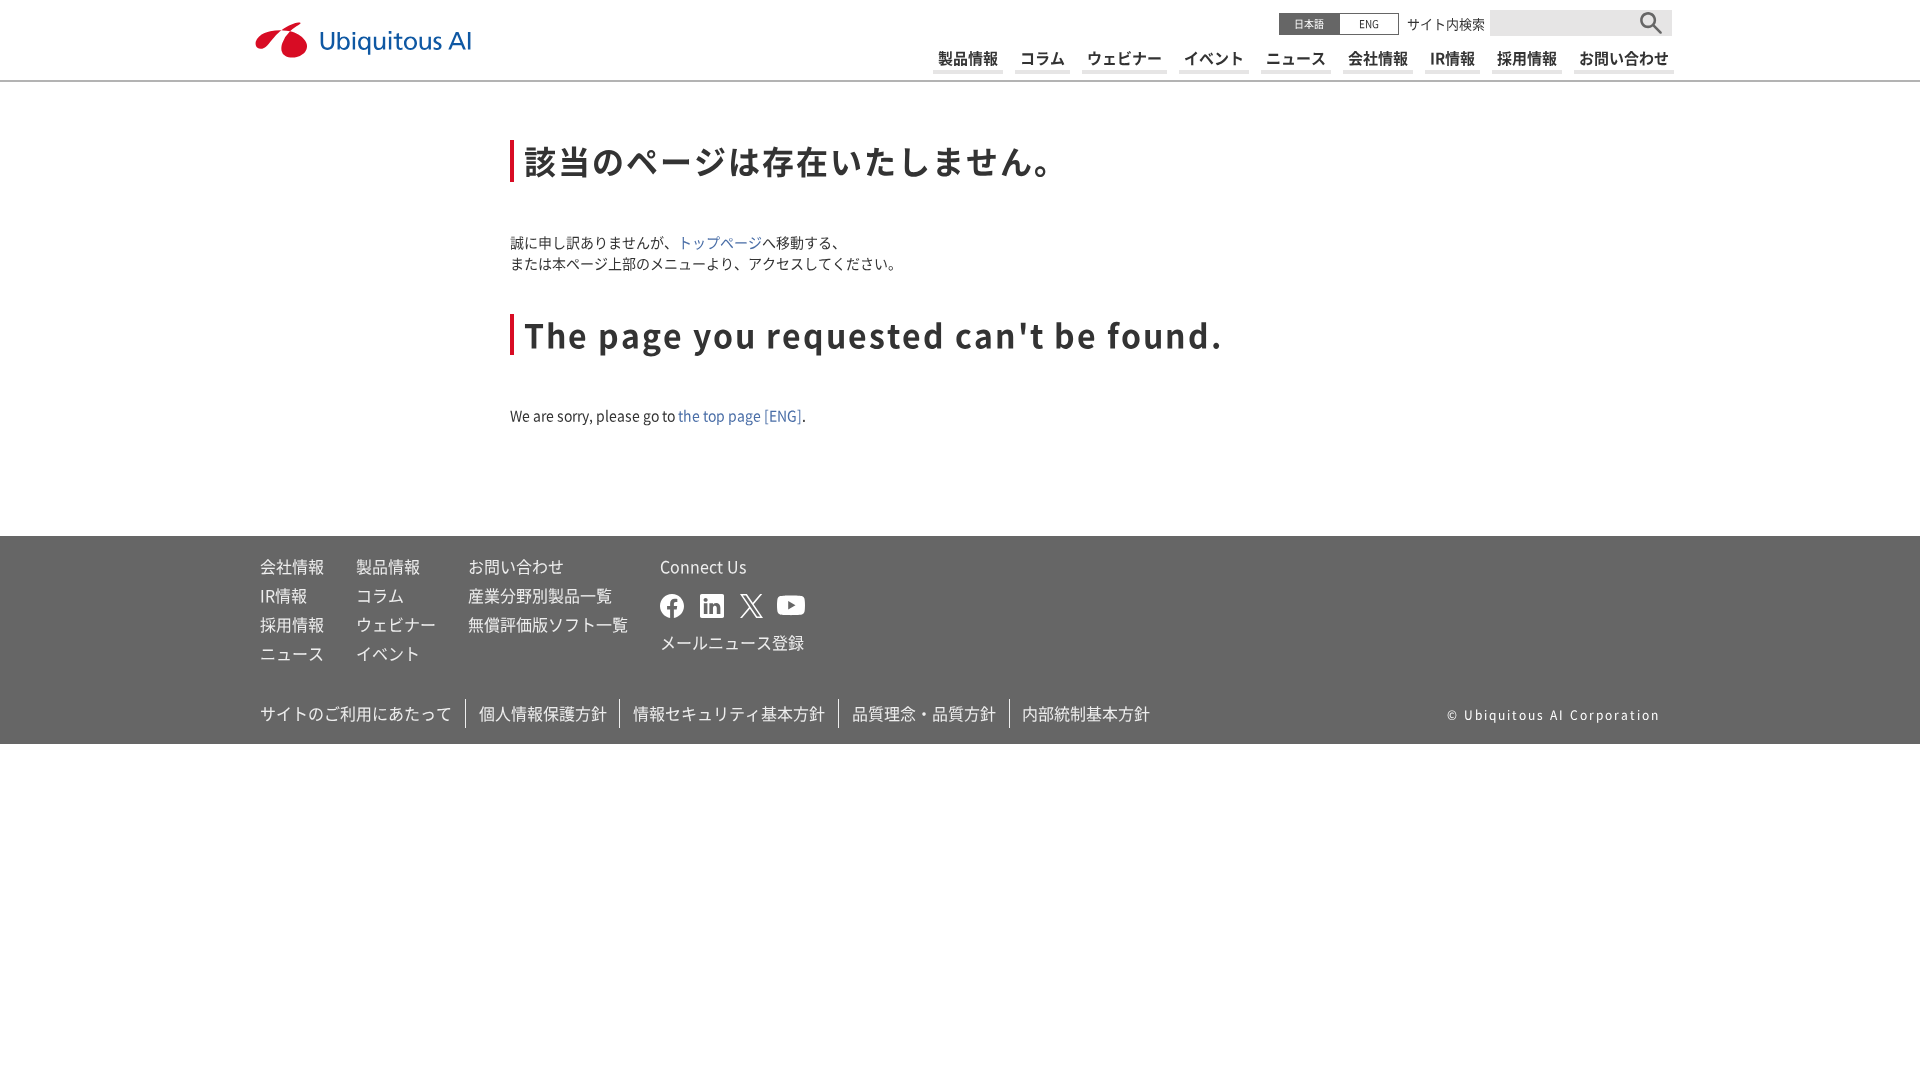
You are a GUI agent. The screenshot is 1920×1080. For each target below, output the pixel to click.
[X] (758, 603)
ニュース (292, 653)
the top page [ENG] (740, 415)
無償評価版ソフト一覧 (548, 624)
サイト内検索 (1446, 23)
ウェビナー (396, 624)
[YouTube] (791, 603)
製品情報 (388, 566)
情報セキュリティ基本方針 (729, 713)
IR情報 (283, 595)
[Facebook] (680, 603)
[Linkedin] (720, 603)
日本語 (1309, 23)
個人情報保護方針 (543, 713)
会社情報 (292, 566)
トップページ (720, 242)
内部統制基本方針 (1086, 713)
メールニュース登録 (732, 642)
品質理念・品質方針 (924, 713)
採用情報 (292, 624)
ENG (1369, 23)
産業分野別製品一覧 (540, 595)
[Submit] (1651, 23)
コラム (380, 595)
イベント (388, 653)
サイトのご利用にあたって (356, 713)
